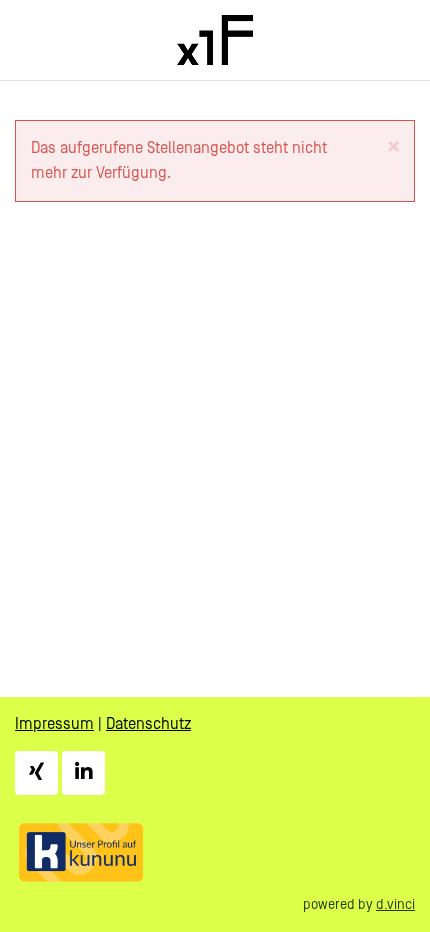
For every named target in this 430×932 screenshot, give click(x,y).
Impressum (54, 724)
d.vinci (395, 905)
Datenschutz (148, 724)
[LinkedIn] (83, 773)
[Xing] (36, 773)
